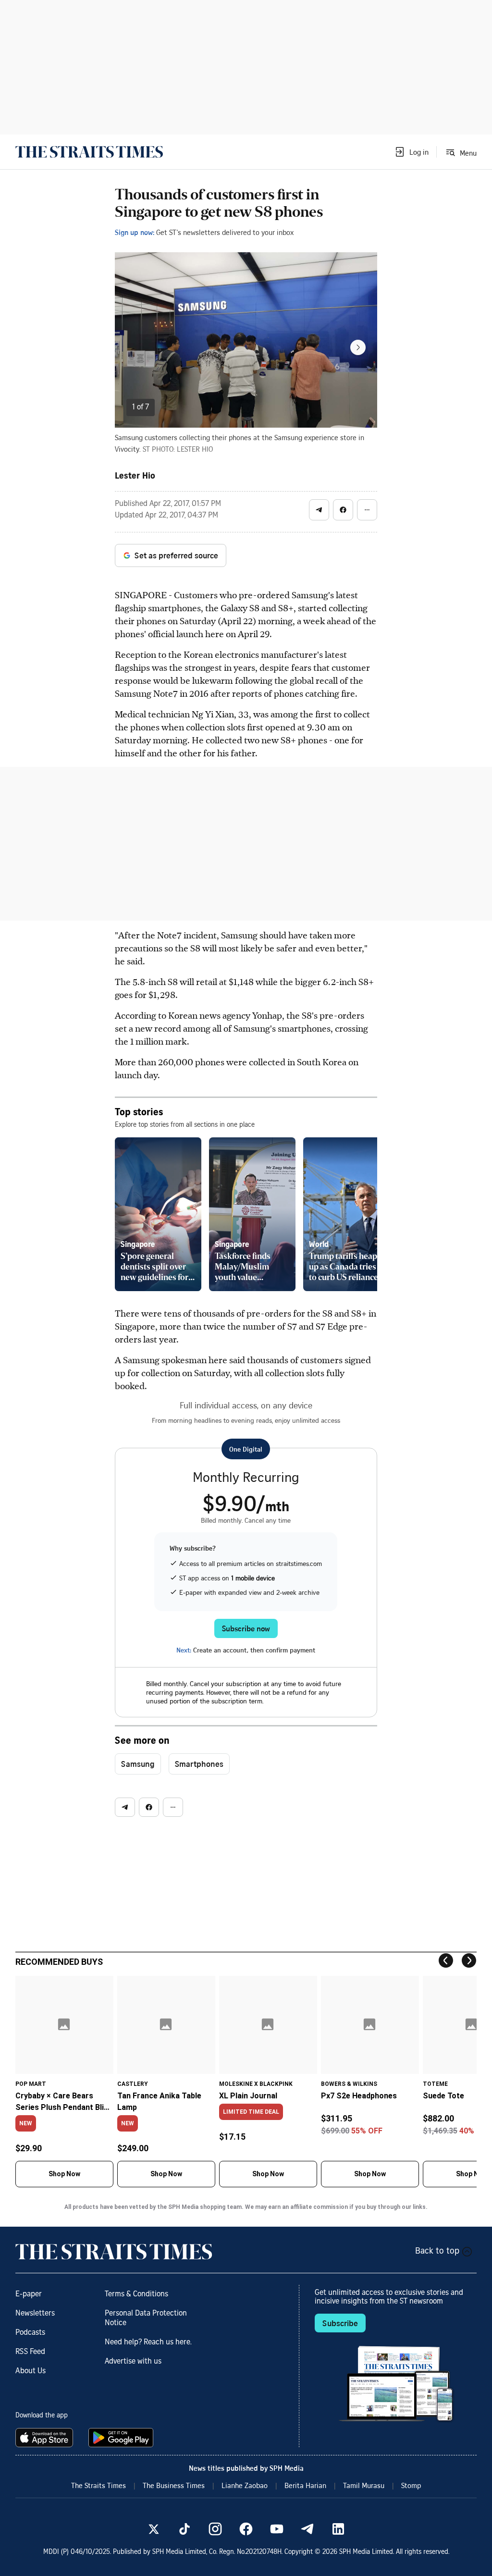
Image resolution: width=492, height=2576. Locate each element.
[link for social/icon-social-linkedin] (338, 2529)
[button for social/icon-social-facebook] (343, 510)
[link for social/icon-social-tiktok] (184, 2529)
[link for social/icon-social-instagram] (215, 2529)
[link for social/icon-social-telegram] (307, 2529)
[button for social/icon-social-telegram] (319, 510)
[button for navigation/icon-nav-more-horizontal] (367, 510)
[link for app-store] (46, 2438)
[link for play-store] (122, 2438)
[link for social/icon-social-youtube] (277, 2529)
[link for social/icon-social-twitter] (154, 2529)
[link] (89, 152)
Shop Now (64, 2174)
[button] (411, 152)
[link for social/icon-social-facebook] (246, 2529)
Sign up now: (135, 232)
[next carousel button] (358, 347)
